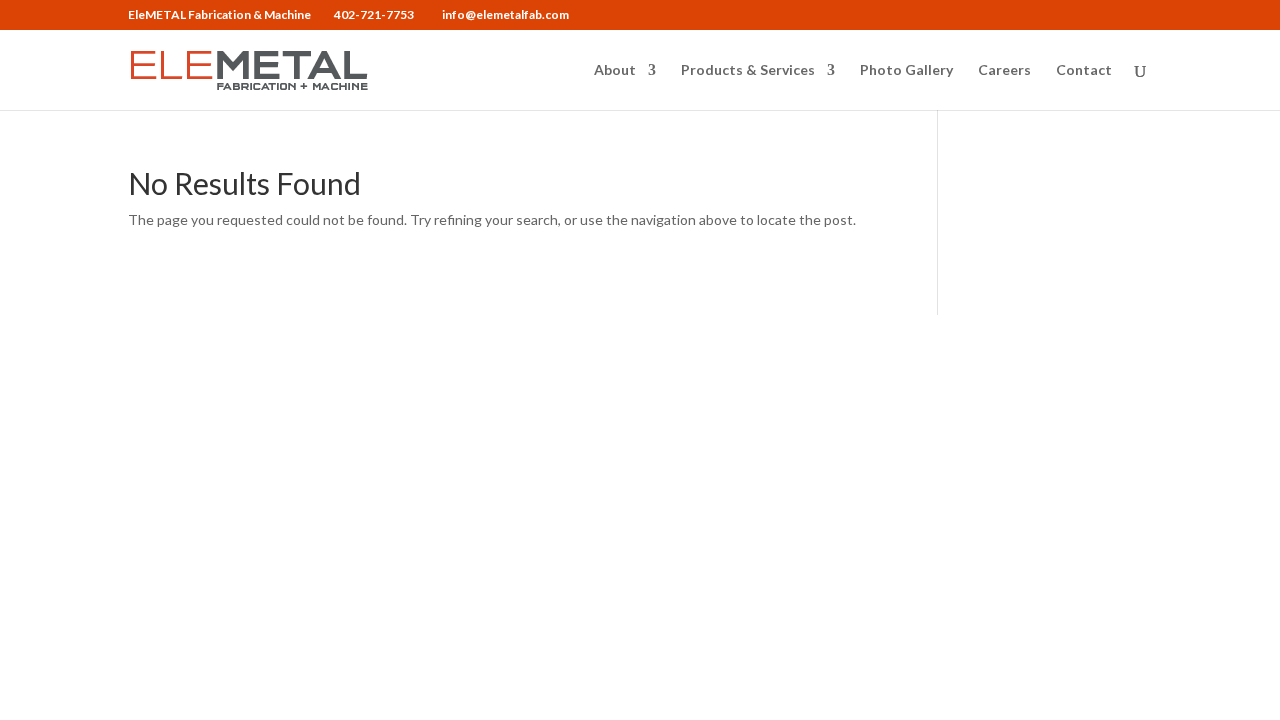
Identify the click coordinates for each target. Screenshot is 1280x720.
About (615, 70)
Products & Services (748, 70)
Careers (1004, 70)
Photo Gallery (906, 70)
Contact (1084, 70)
